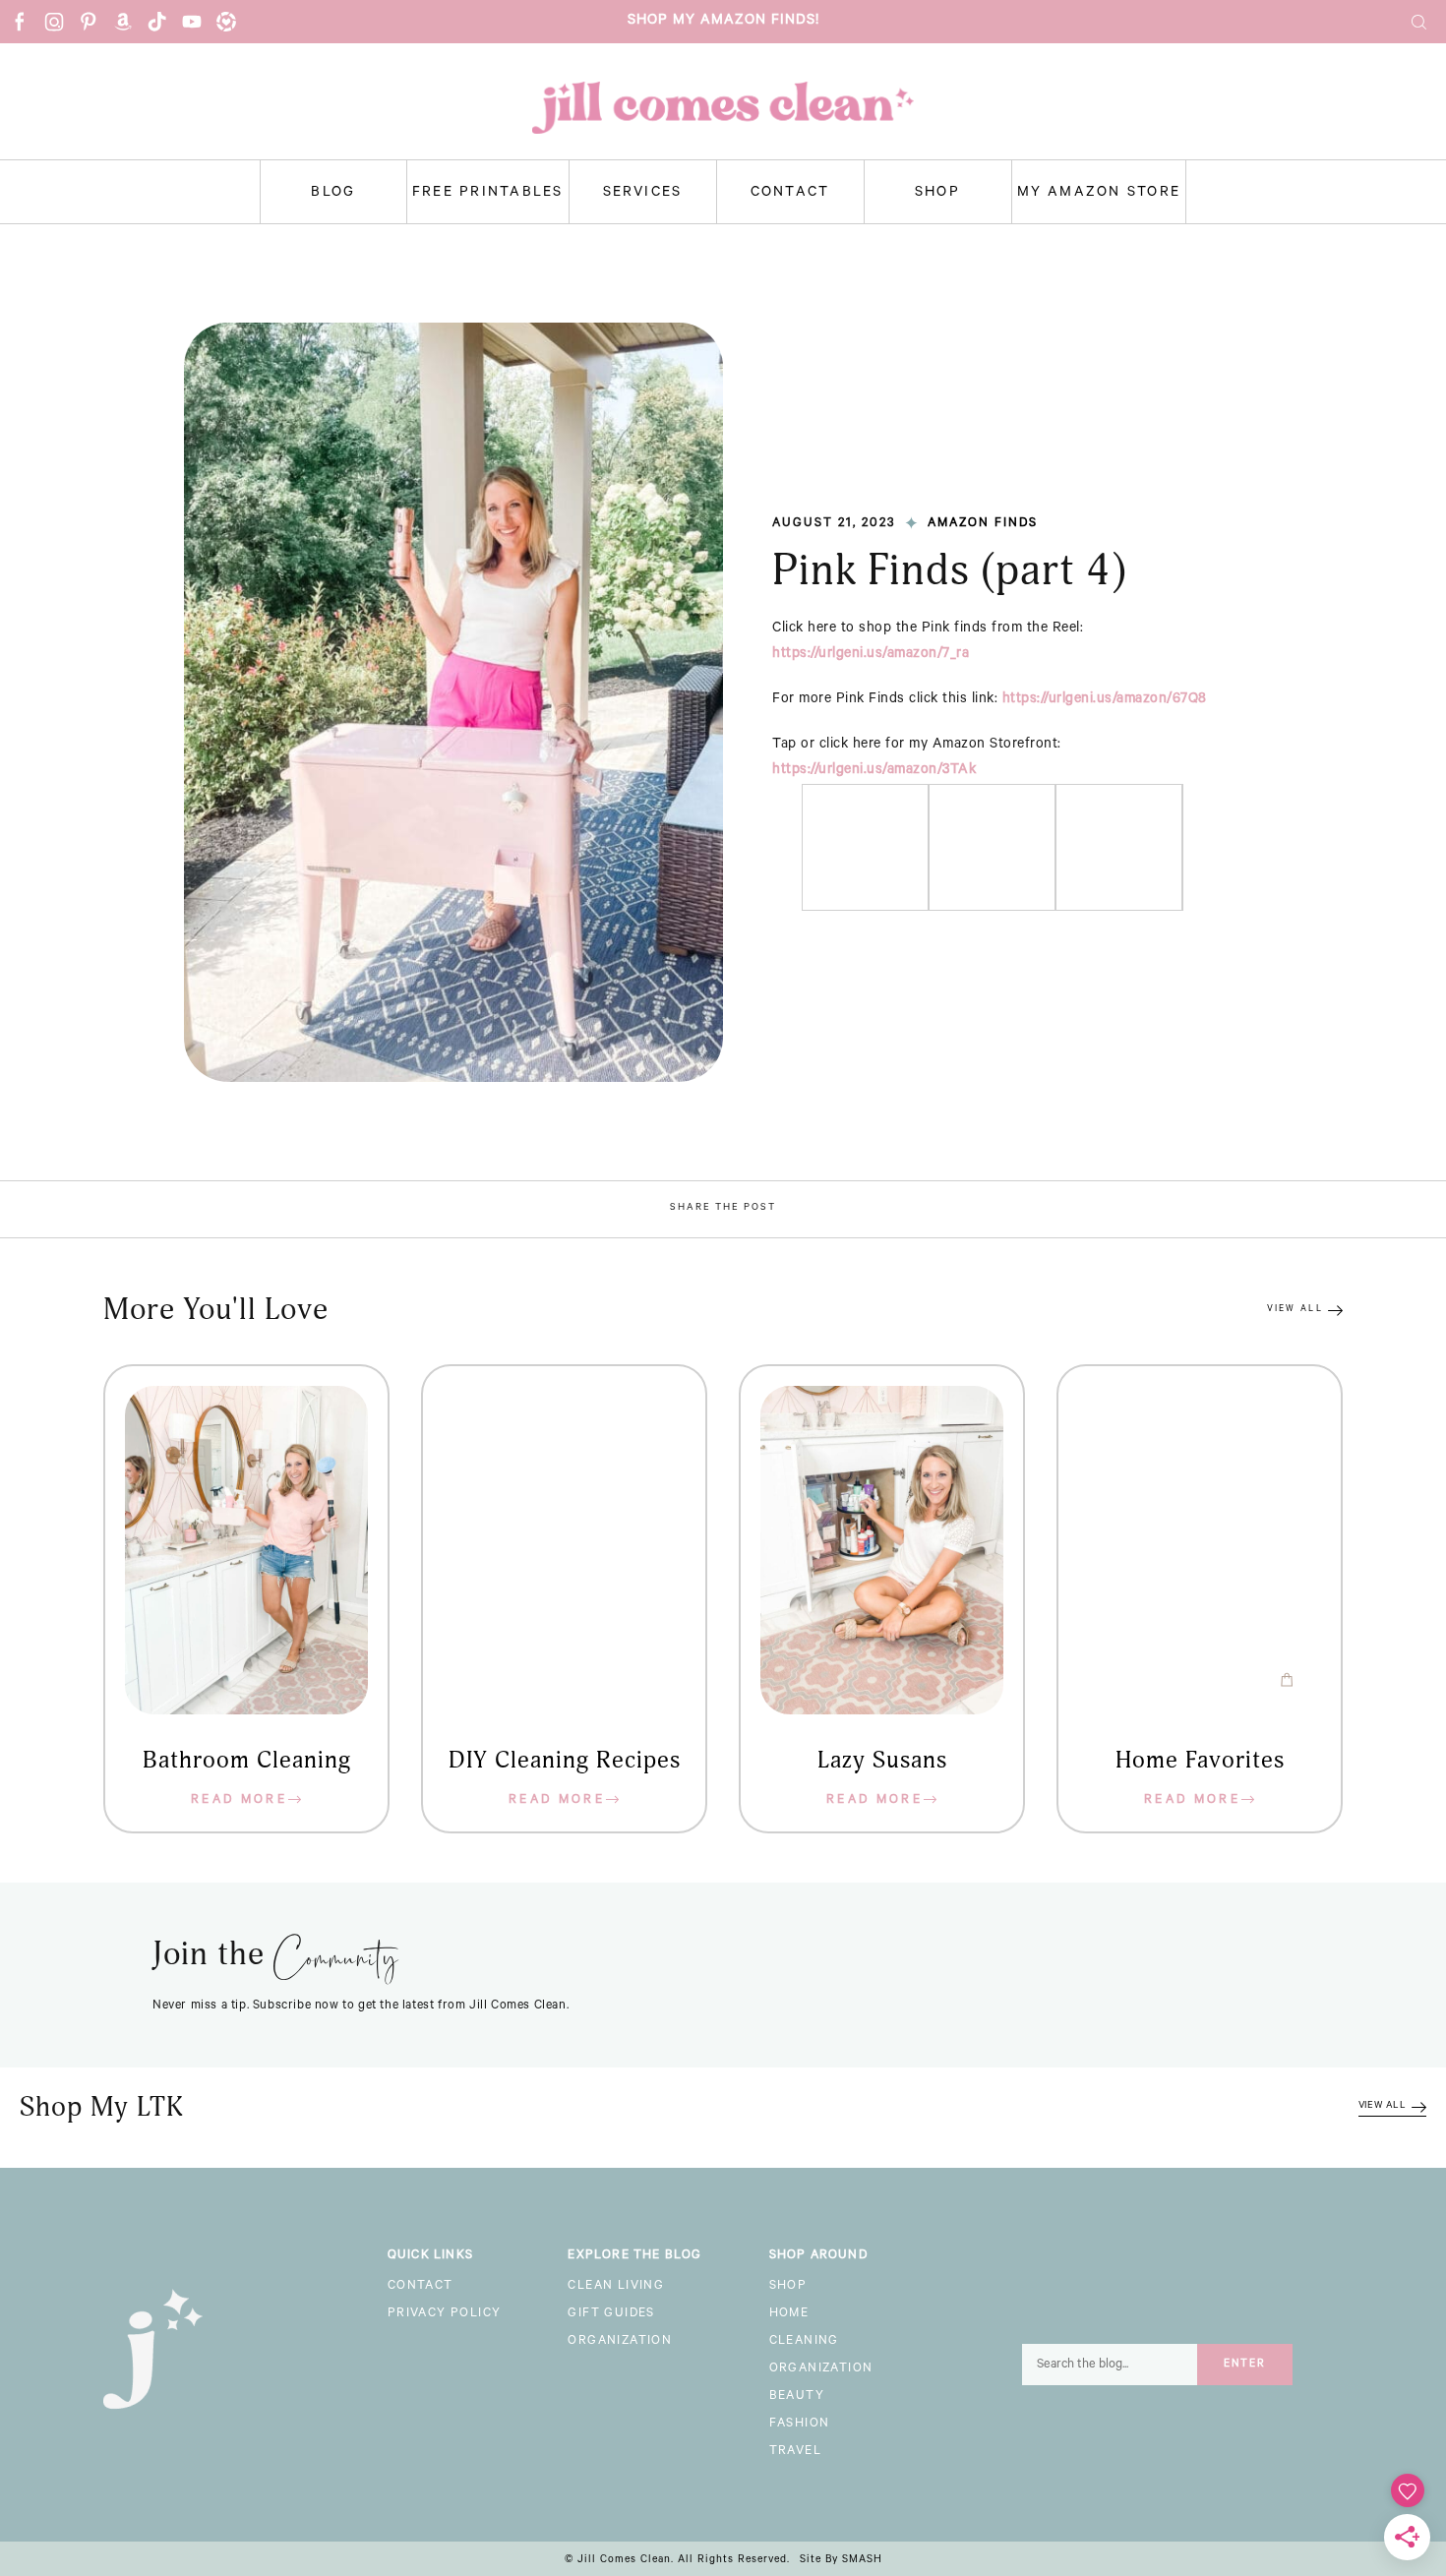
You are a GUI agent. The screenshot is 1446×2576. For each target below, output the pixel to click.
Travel (795, 2452)
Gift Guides (611, 2314)
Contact (790, 194)
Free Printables (488, 194)
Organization (620, 2342)
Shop (937, 194)
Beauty (797, 2397)
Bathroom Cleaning (247, 1761)
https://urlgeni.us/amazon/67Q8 (1105, 700)
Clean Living (616, 2287)
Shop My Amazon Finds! (723, 22)
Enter (1245, 2365)
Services (643, 194)
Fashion (800, 2425)
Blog (333, 194)
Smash (862, 2560)
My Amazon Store (1099, 194)
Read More (239, 1801)
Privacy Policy (445, 2314)
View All (1295, 1310)
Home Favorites (1200, 1761)
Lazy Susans (882, 1761)
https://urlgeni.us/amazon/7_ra (871, 655)
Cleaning (804, 2342)
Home (789, 2314)
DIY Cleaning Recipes (565, 1761)
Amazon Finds (983, 524)
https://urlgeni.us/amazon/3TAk (874, 771)
